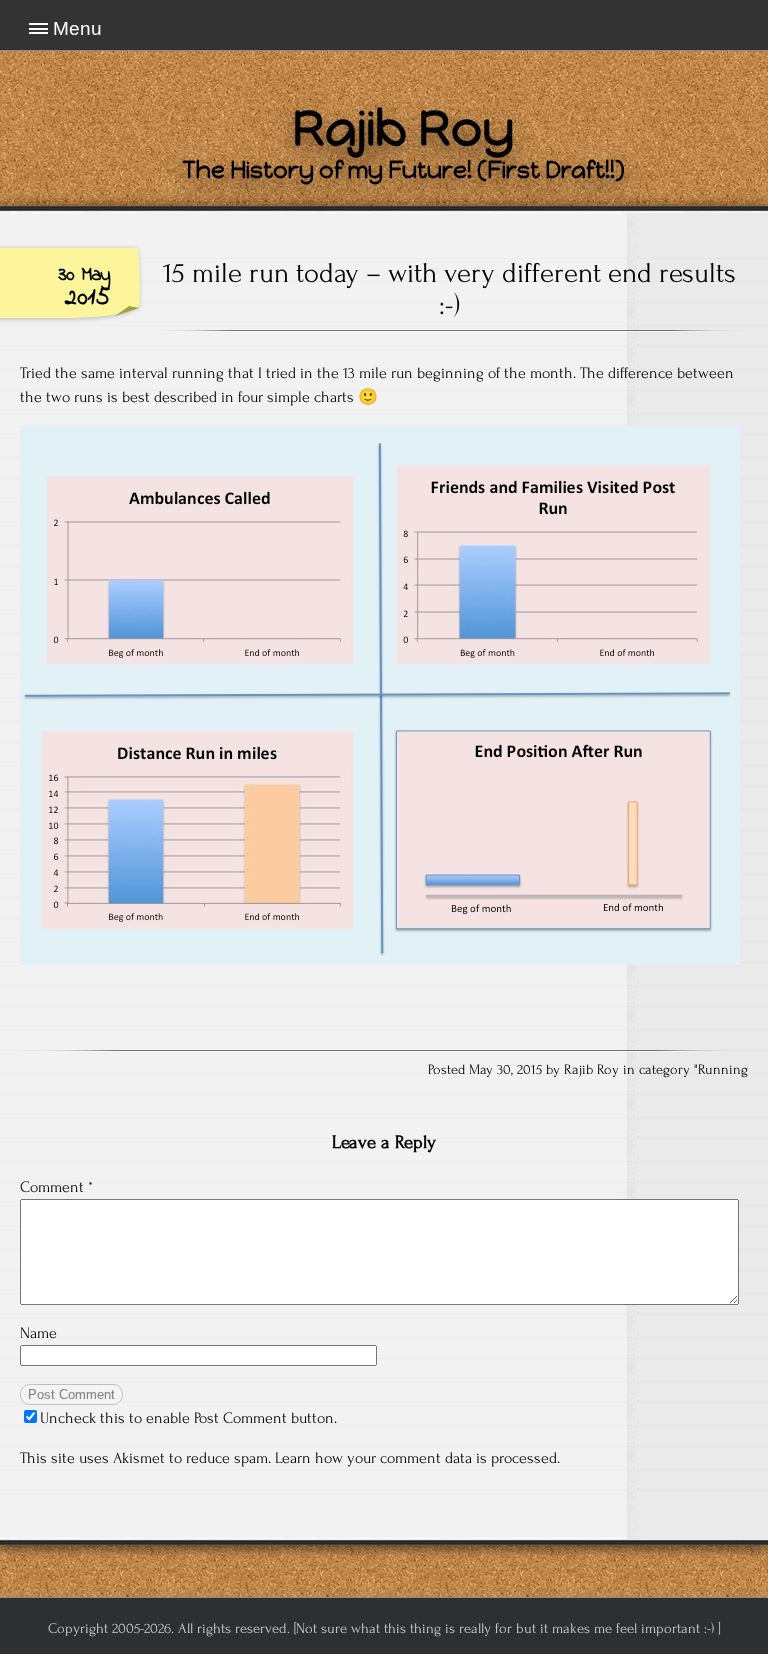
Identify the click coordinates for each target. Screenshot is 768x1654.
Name (38, 1333)
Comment (56, 1187)
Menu (77, 28)
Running (723, 1070)
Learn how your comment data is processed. (417, 1458)
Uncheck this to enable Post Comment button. (188, 1418)
